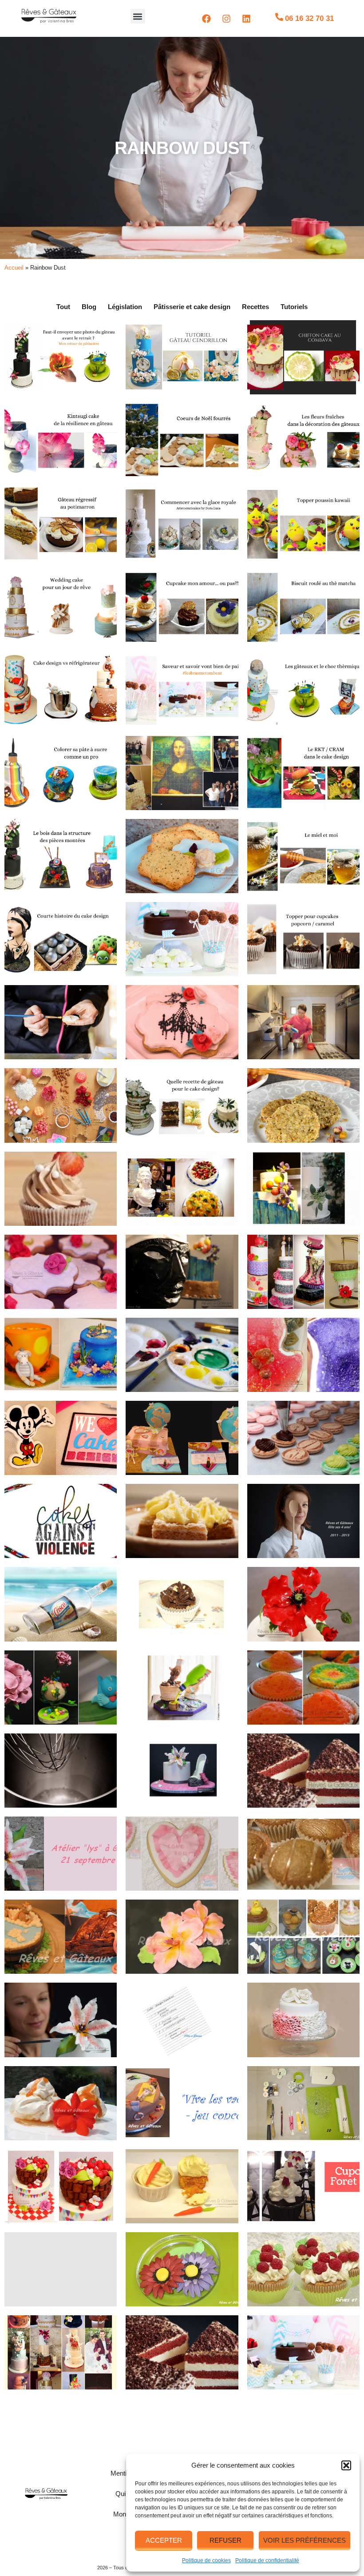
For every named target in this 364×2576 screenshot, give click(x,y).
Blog (89, 307)
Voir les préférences (305, 2540)
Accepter (164, 2540)
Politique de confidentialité (267, 2560)
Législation (125, 307)
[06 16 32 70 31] (279, 17)
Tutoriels (294, 307)
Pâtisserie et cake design (192, 307)
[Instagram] (226, 19)
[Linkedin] (246, 19)
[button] (346, 2465)
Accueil (14, 268)
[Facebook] (206, 19)
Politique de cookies (206, 2560)
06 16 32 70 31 (309, 18)
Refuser (226, 2540)
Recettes (255, 307)
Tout (63, 307)
